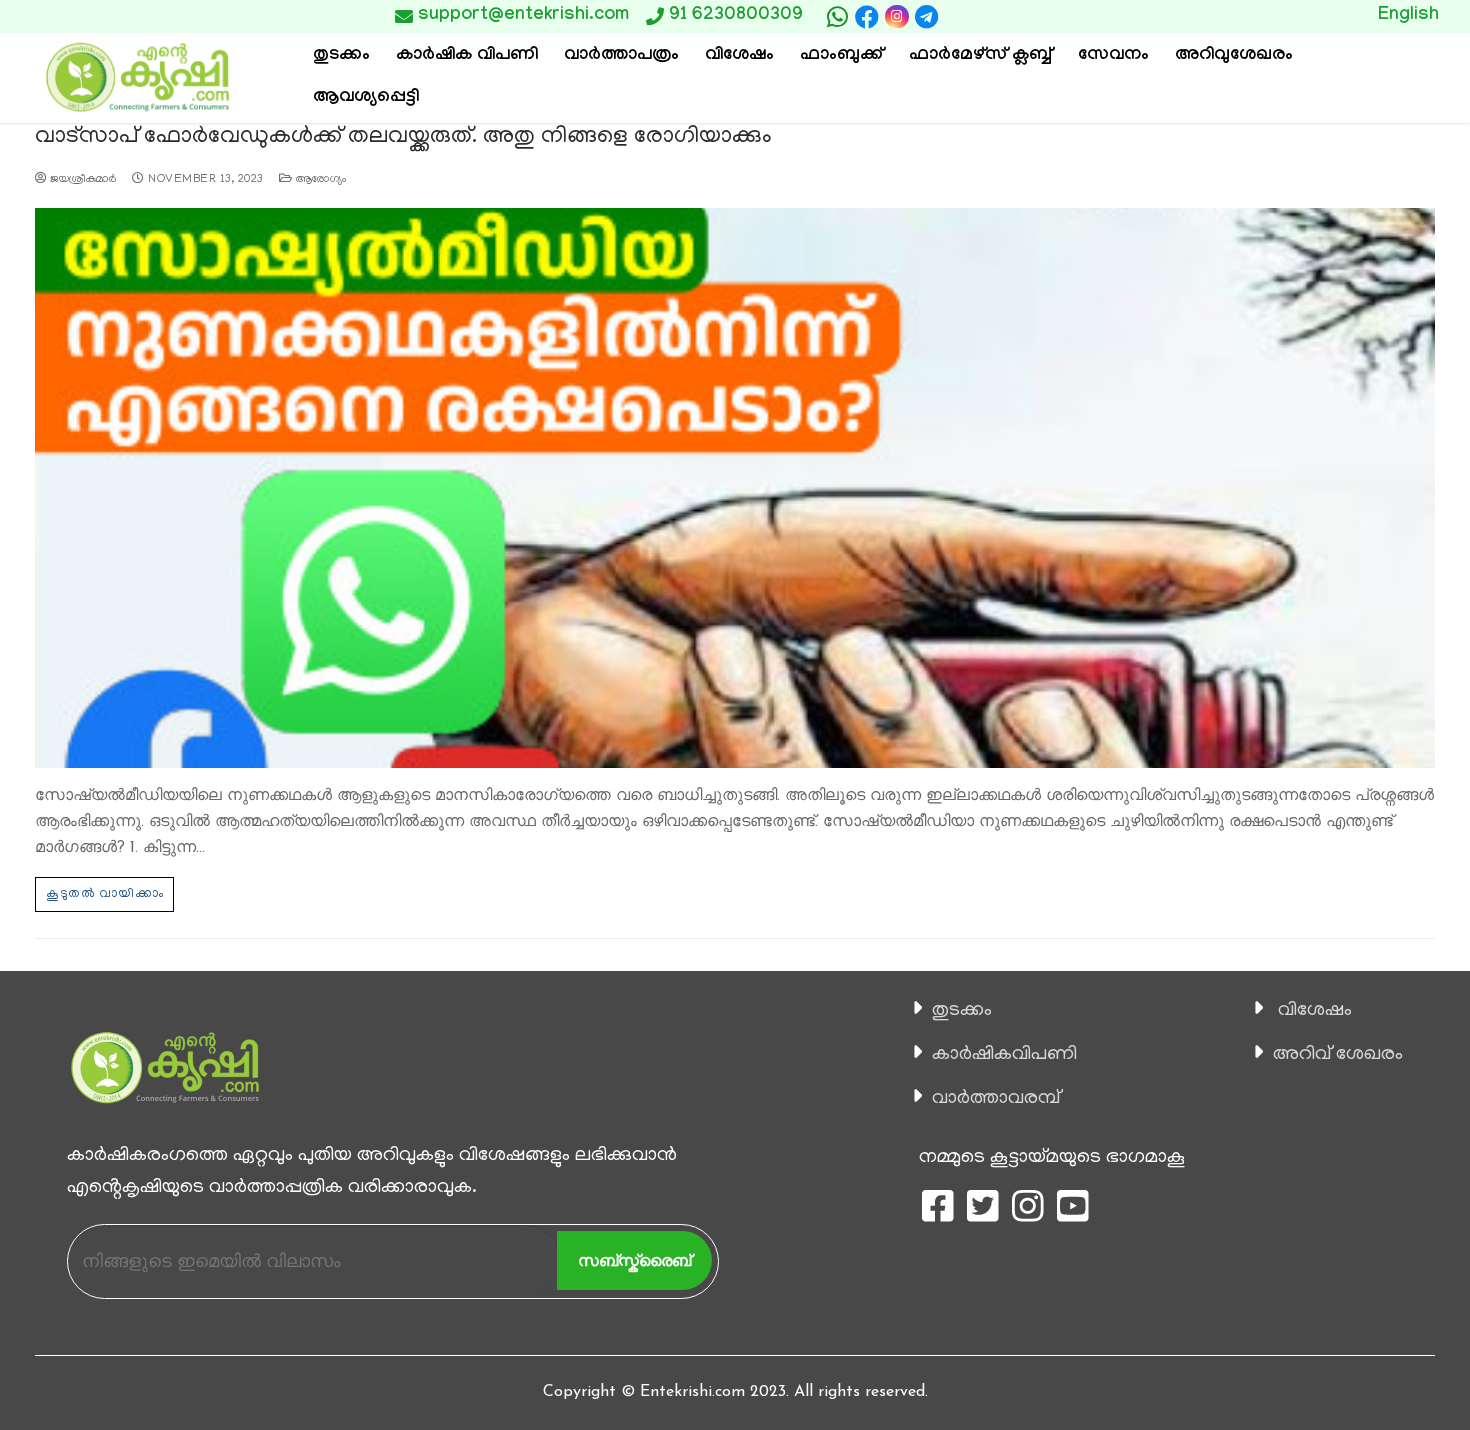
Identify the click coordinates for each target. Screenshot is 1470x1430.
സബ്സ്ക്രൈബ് (634, 1260)
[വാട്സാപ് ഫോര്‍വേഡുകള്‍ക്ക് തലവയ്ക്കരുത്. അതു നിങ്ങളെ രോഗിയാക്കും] (735, 488)
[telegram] (927, 17)
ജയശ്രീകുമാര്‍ (81, 180)
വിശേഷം (1315, 1011)
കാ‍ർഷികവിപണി (1004, 1055)
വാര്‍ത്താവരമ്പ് (996, 1099)
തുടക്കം (962, 1011)
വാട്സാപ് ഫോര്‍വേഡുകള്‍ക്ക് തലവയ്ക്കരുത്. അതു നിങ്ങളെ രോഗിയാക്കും (403, 137)
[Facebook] (867, 17)
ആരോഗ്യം (319, 180)
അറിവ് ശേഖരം (1338, 1055)
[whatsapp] (837, 17)
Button (1042, 16)
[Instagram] (896, 16)
